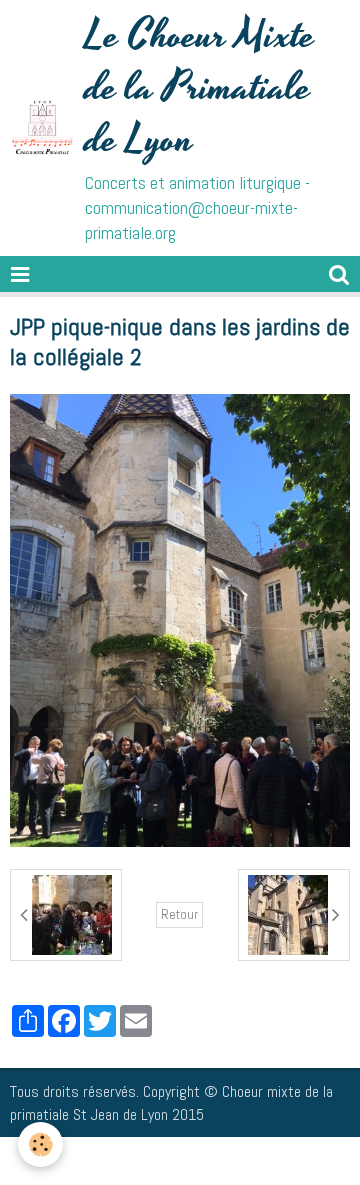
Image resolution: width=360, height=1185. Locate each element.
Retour (179, 914)
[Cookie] (40, 1144)
